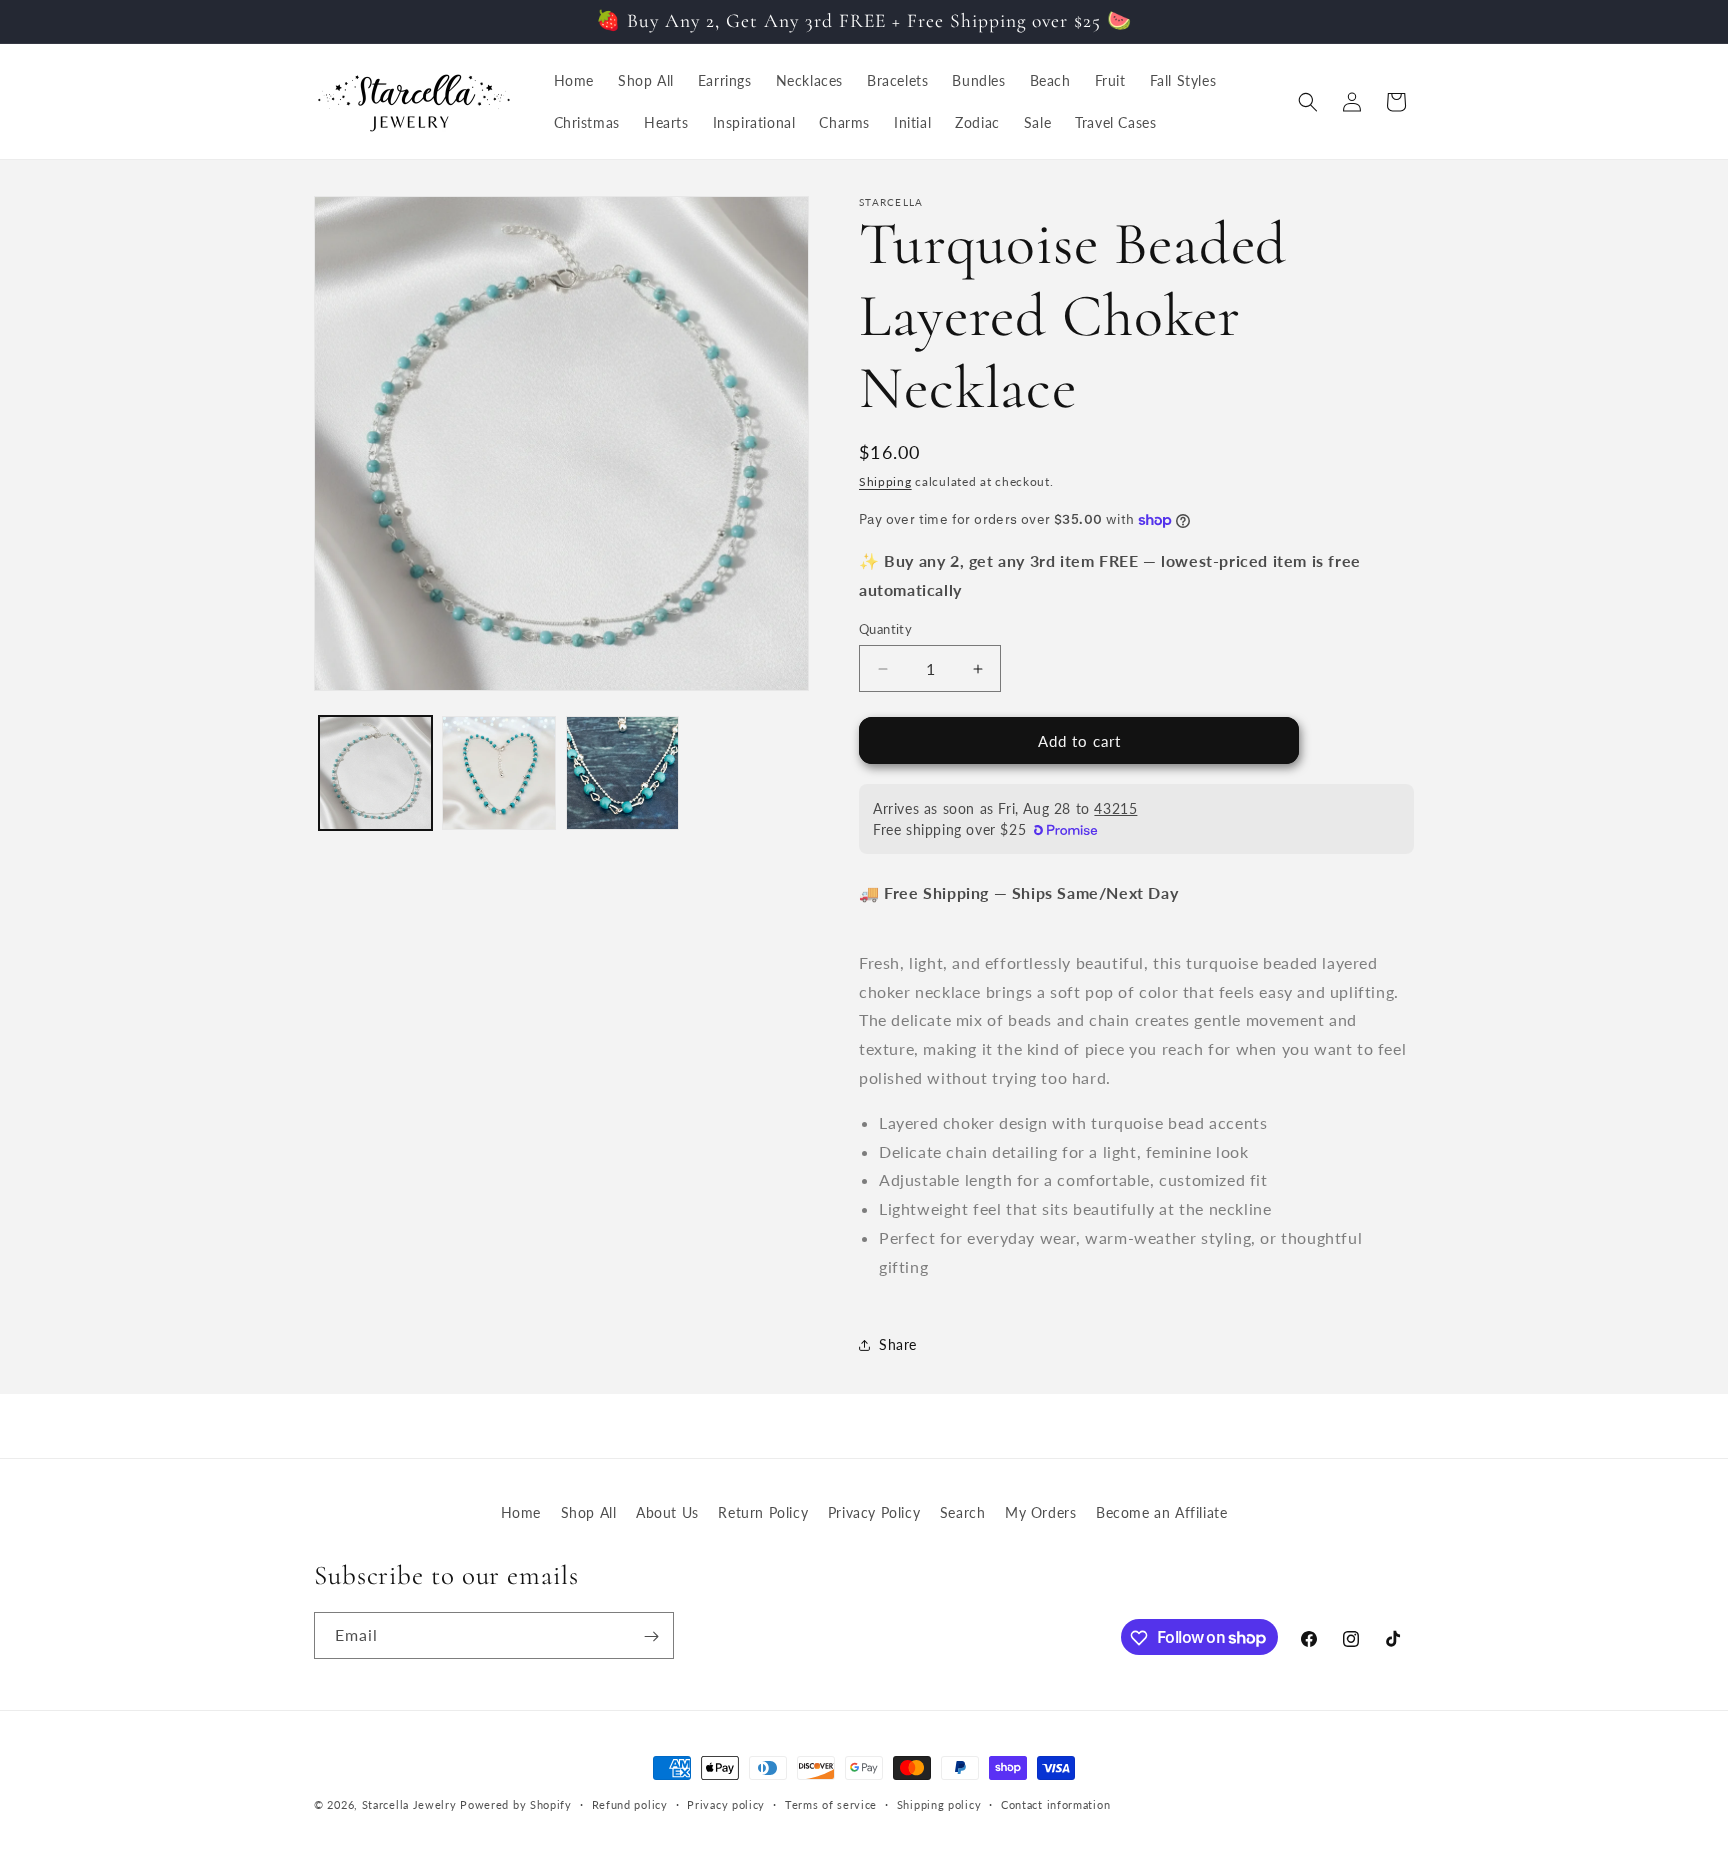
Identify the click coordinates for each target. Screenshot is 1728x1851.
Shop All (589, 1512)
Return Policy (763, 1512)
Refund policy (630, 1803)
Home (521, 1512)
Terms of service (831, 1803)
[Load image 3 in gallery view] (622, 772)
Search (963, 1512)
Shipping (885, 481)
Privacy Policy (874, 1512)
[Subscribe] (651, 1636)
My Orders (1040, 1512)
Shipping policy (939, 1803)
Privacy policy (726, 1803)
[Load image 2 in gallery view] (498, 772)
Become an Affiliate (1161, 1512)
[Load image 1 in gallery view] (375, 772)
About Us (667, 1512)
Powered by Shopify (516, 1804)
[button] (1308, 102)
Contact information (1055, 1803)
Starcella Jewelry (409, 1804)
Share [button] (898, 1344)
